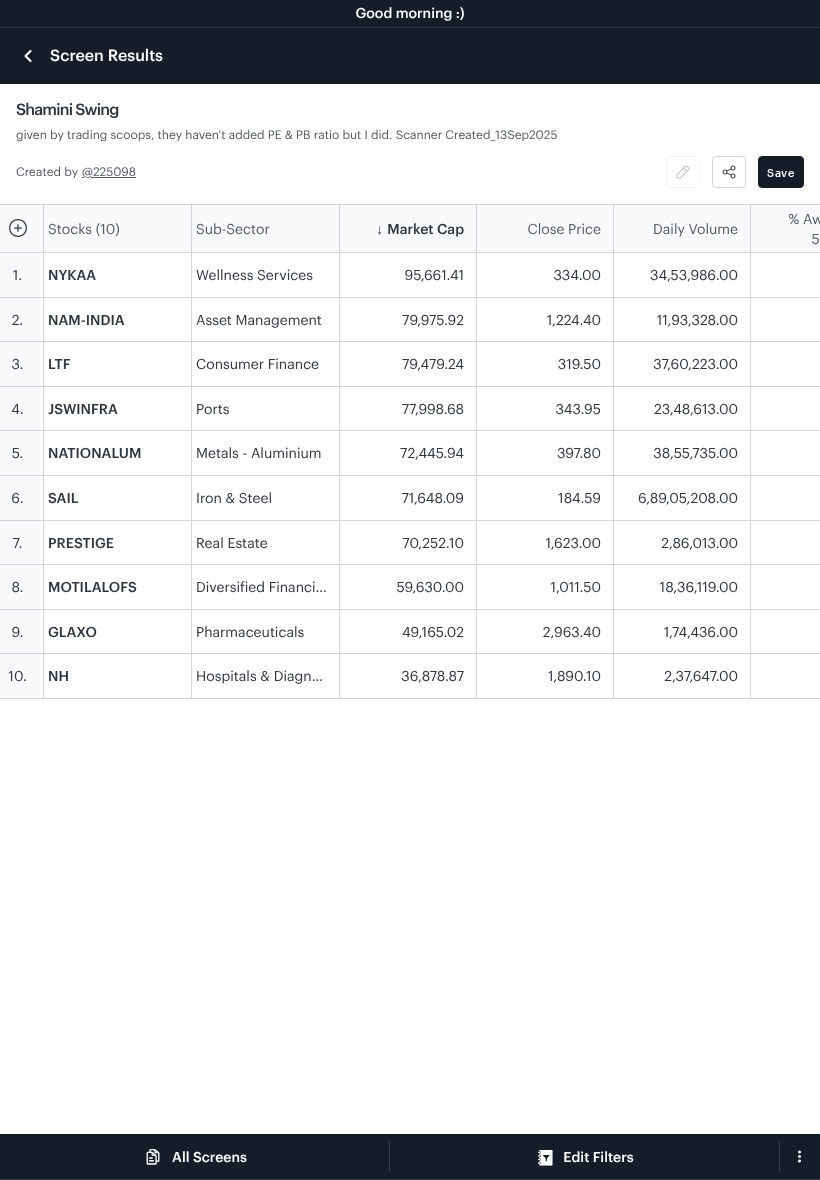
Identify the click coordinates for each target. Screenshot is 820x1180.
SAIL (63, 497)
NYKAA (72, 274)
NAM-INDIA (86, 319)
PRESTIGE (81, 542)
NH (58, 675)
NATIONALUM (94, 452)
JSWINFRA (83, 408)
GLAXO (72, 631)
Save (781, 172)
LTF (59, 363)
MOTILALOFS (92, 586)
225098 (114, 172)
